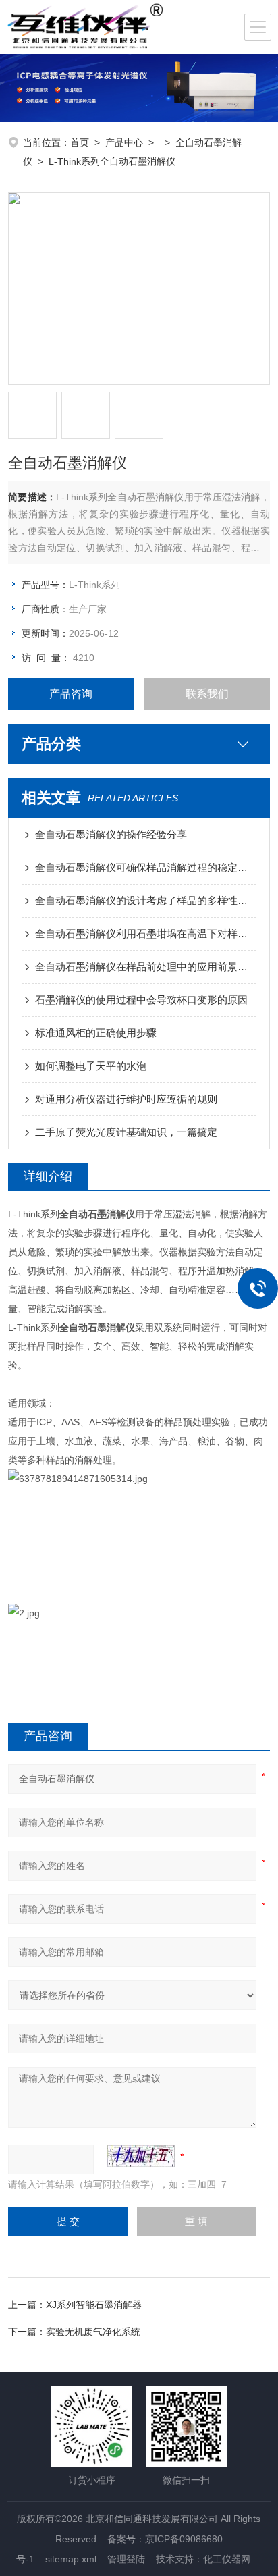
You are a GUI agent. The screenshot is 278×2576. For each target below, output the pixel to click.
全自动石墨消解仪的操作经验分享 (111, 834)
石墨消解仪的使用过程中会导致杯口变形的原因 (141, 1000)
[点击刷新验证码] (141, 2156)
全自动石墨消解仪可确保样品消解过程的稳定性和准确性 (145, 867)
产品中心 (124, 142)
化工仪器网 (227, 2559)
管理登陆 (126, 2559)
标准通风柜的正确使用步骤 (96, 1033)
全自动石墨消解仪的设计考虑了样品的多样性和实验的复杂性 (145, 900)
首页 (80, 142)
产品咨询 (71, 694)
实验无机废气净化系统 (93, 2332)
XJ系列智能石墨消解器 (94, 2305)
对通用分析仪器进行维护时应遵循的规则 (126, 1099)
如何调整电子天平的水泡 (91, 1066)
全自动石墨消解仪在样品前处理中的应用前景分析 (145, 967)
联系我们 (207, 694)
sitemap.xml (71, 2559)
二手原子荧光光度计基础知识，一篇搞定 (126, 1132)
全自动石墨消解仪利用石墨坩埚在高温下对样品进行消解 (145, 934)
